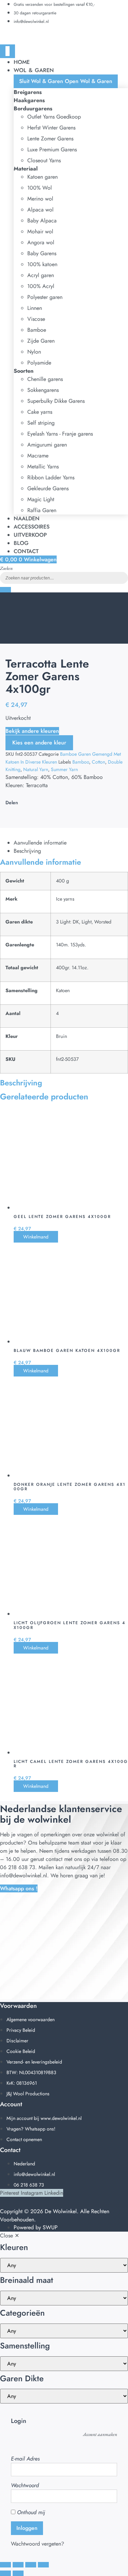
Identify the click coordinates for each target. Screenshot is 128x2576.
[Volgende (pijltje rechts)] (18, 2573)
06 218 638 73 (18, 1867)
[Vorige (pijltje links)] (5, 2573)
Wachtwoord (25, 2485)
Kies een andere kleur (39, 743)
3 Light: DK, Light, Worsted (84, 922)
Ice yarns (65, 899)
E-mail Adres (25, 2459)
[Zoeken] (5, 590)
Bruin (62, 1036)
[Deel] (31, 2565)
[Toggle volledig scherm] (18, 2565)
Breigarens (28, 92)
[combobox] (64, 578)
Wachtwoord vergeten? (38, 2544)
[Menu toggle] (8, 51)
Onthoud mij (30, 2512)
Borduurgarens (33, 108)
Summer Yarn (64, 769)
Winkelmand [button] (36, 1237)
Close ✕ (10, 2236)
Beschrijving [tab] (27, 851)
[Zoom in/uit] (5, 2565)
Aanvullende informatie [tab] (40, 843)
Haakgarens (29, 100)
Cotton (98, 762)
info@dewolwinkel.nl (24, 1875)
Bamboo (81, 762)
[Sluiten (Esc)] (43, 2565)
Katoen (63, 990)
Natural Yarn (36, 769)
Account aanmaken (100, 2434)
